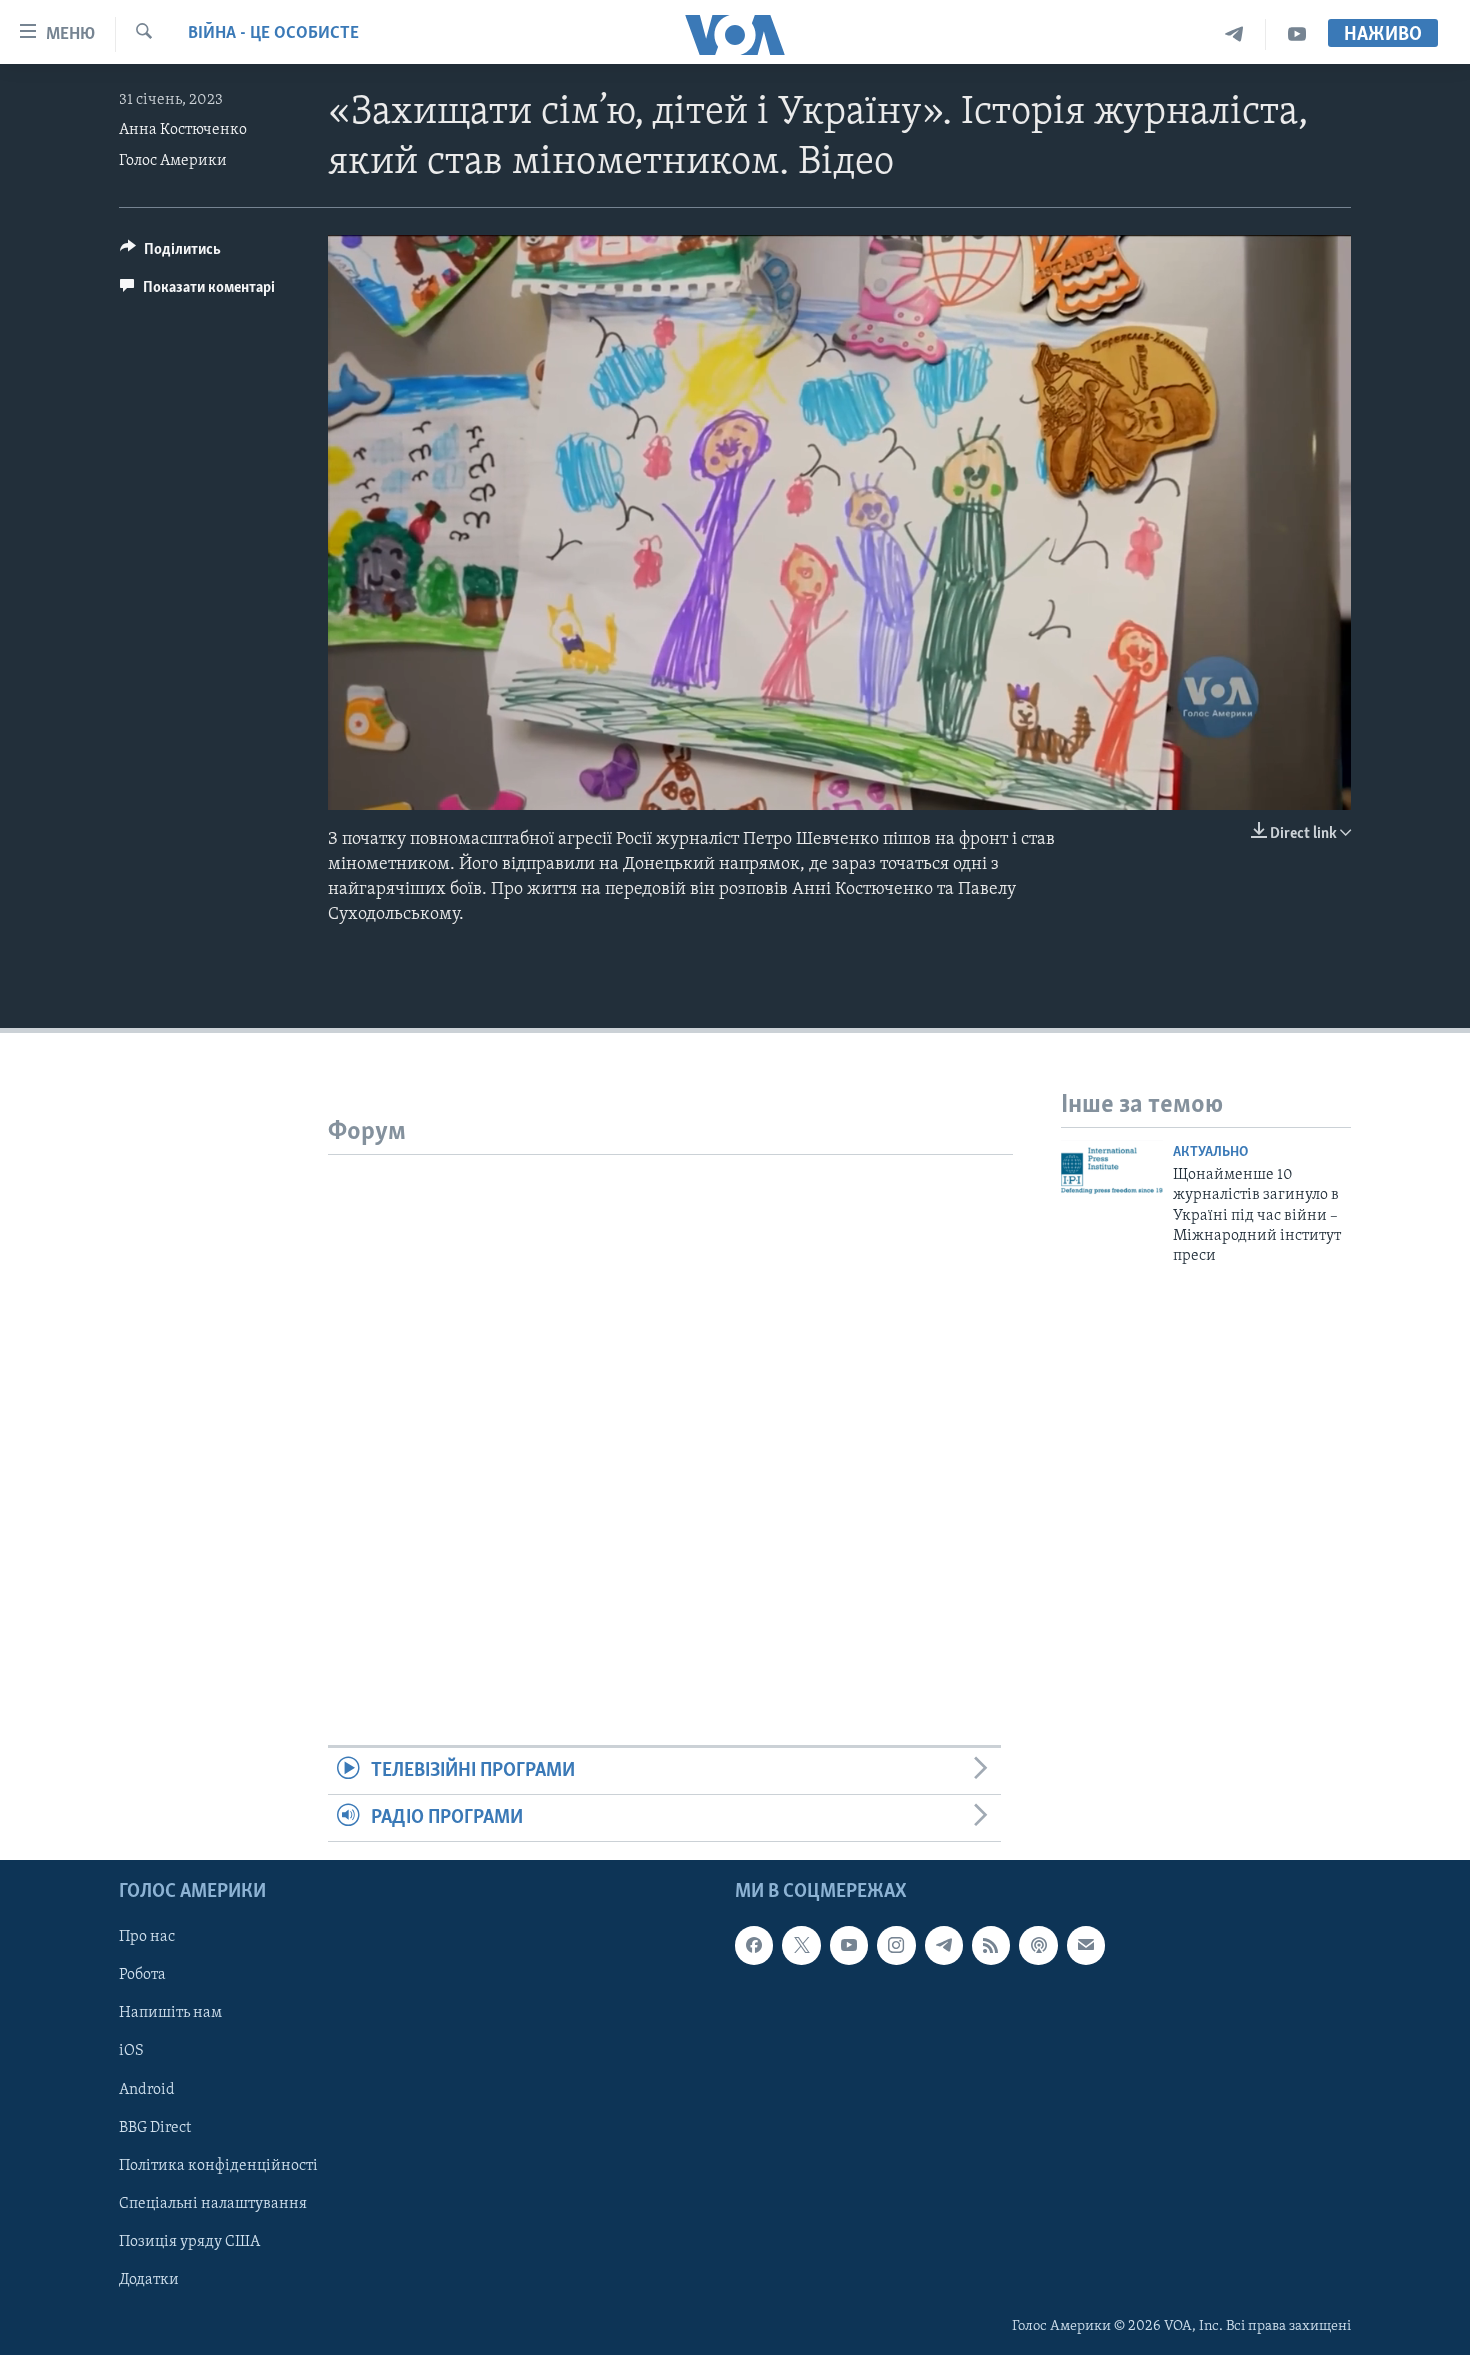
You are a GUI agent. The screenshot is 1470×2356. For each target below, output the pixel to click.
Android (147, 2090)
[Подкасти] (1038, 1946)
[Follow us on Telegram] (944, 1946)
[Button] (170, 254)
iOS (131, 2052)
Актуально (1210, 1152)
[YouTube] (1297, 34)
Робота (142, 1976)
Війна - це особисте (273, 34)
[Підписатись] (1086, 1946)
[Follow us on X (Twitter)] (801, 1946)
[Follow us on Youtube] (849, 1946)
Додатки (149, 2280)
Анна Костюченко (183, 130)
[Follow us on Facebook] (754, 1946)
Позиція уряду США (189, 2242)
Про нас (147, 1938)
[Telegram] (1234, 34)
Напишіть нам (170, 2014)
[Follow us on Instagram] (896, 1946)
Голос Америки (173, 161)
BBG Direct (155, 2128)
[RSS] (991, 1946)
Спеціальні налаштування (213, 2204)
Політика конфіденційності (218, 2166)
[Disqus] (670, 1405)
